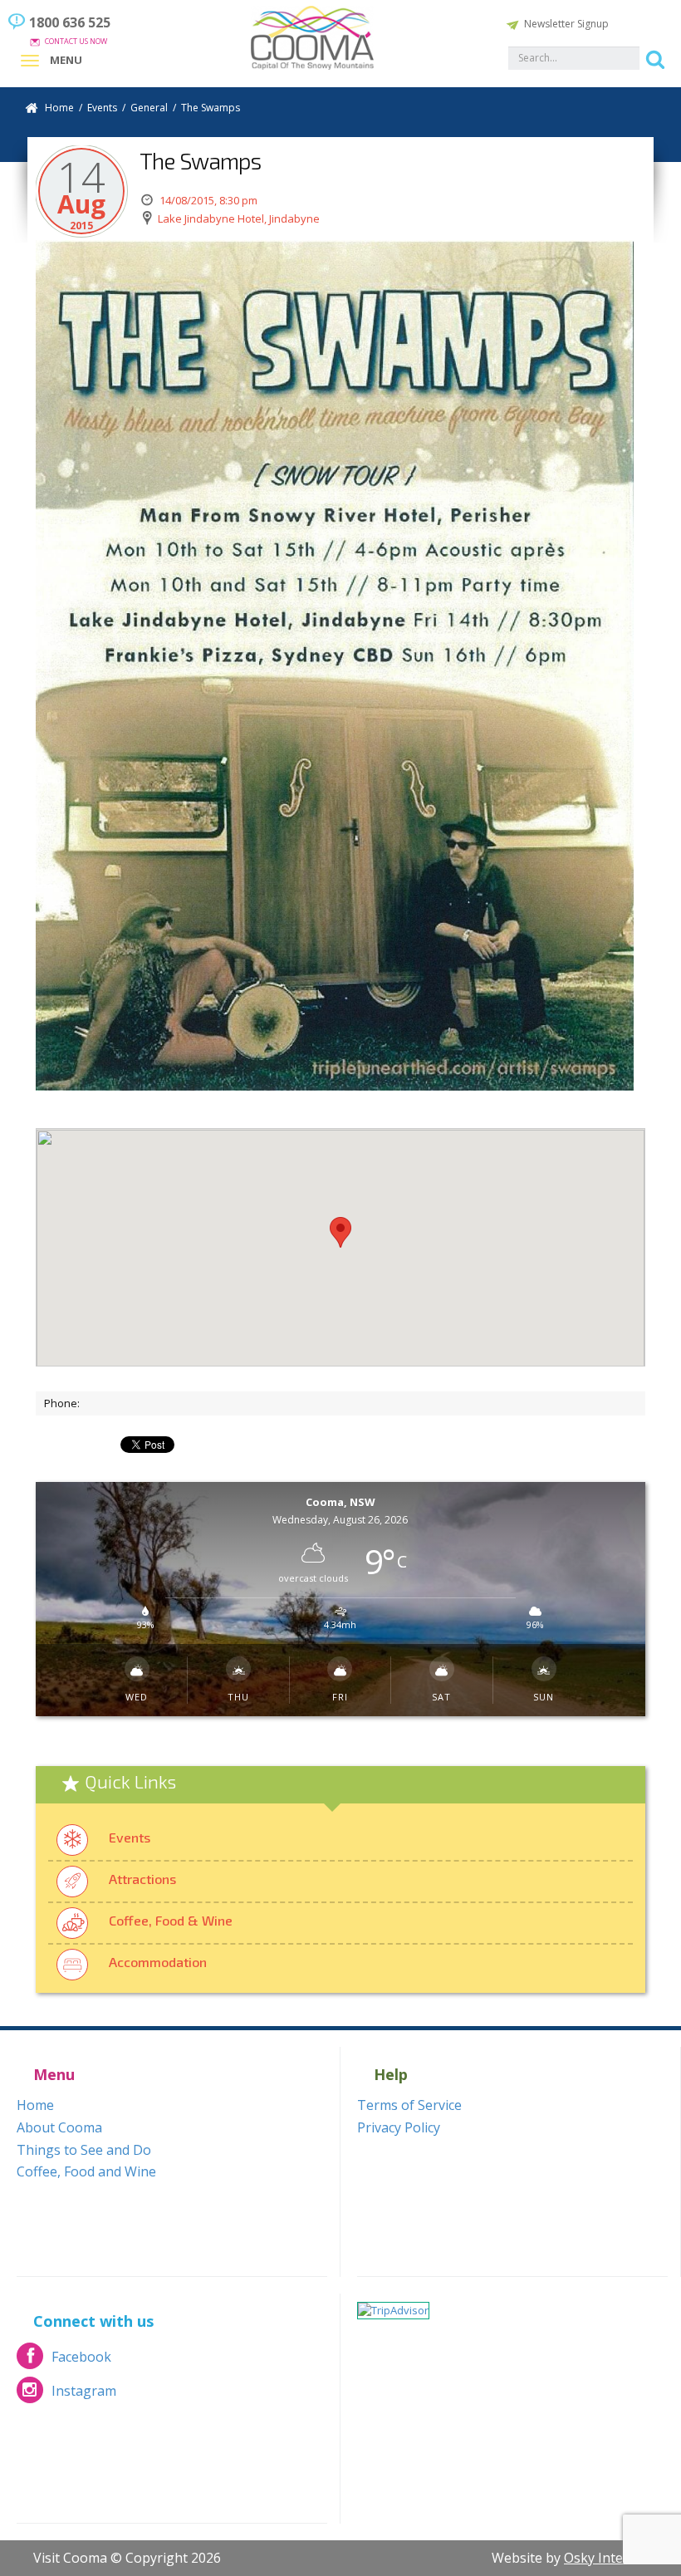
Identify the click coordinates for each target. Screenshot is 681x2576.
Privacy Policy (399, 2127)
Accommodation (158, 1962)
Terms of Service (409, 2105)
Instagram (66, 2395)
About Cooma (59, 2127)
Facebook (64, 2361)
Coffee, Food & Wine (171, 1920)
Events (130, 1837)
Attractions (142, 1879)
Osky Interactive (614, 2558)
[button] (340, 1232)
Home (59, 108)
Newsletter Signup (566, 24)
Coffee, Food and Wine (86, 2171)
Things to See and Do (84, 2150)
